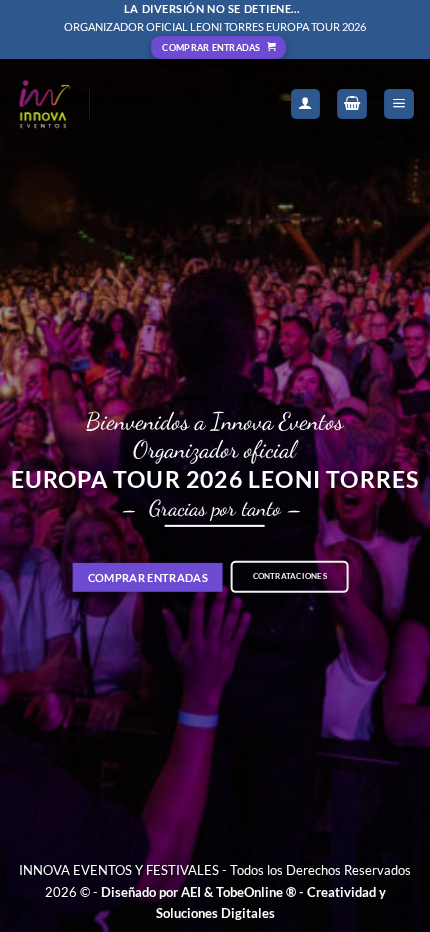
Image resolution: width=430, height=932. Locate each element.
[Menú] (399, 104)
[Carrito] (352, 104)
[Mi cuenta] (306, 104)
